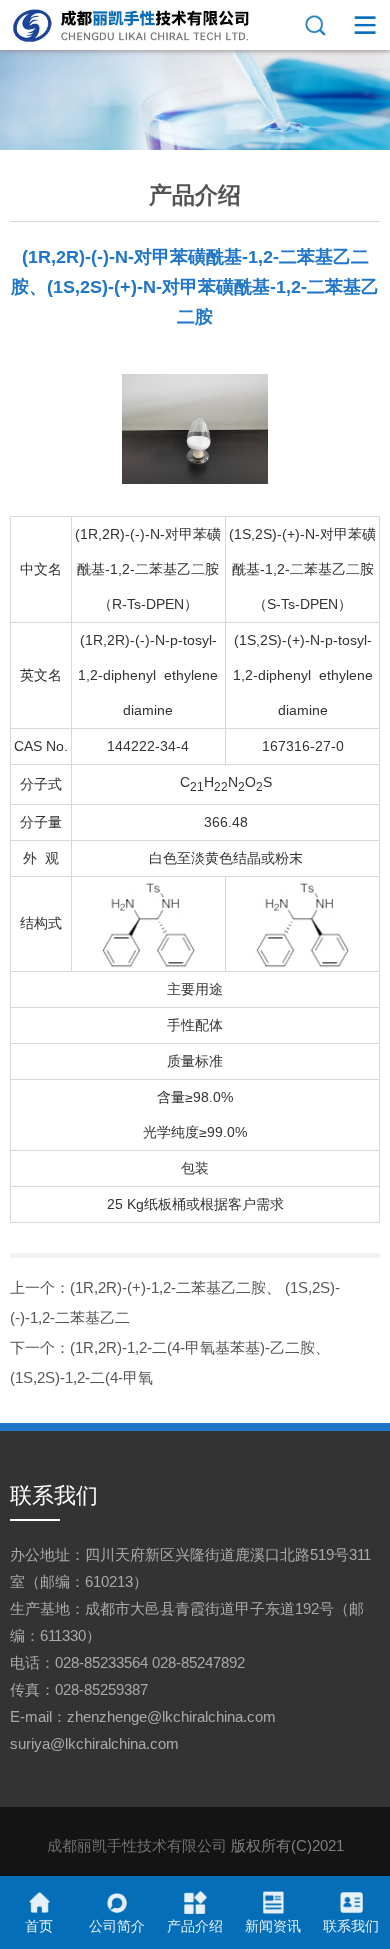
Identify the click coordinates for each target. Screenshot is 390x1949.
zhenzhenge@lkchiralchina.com (171, 1716)
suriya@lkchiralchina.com (94, 1743)
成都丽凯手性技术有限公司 (137, 1845)
